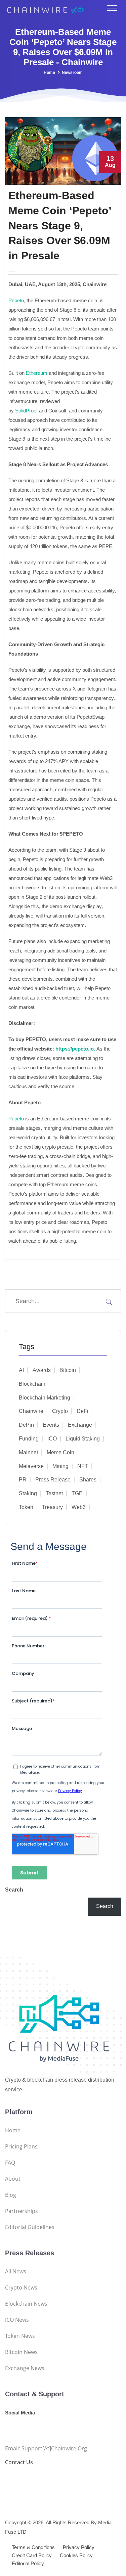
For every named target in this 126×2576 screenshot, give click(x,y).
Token (26, 1507)
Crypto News (21, 2288)
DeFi (82, 1411)
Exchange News (25, 2368)
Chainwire (31, 1411)
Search (14, 1890)
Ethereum (37, 373)
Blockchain (32, 1384)
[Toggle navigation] (112, 8)
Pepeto (16, 300)
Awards (42, 1370)
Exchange (80, 1425)
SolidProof (26, 411)
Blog (11, 2195)
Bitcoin (68, 1370)
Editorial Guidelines (30, 2227)
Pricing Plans (21, 2146)
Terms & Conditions (33, 2547)
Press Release (53, 1480)
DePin (26, 1425)
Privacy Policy (79, 2547)
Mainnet (28, 1452)
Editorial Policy (28, 2563)
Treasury (52, 1507)
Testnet (54, 1493)
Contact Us (19, 2462)
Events (51, 1425)
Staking (28, 1493)
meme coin (60, 1452)
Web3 (79, 1507)
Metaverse (31, 1466)
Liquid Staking (83, 1439)
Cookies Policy (76, 2555)
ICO (52, 1439)
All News (16, 2271)
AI (21, 1370)
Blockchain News (26, 2304)
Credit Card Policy (32, 2555)
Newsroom (72, 73)
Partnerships (22, 2211)
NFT (83, 1466)
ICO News (17, 2320)
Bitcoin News (21, 2352)
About (13, 2179)
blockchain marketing (45, 1398)
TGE (77, 1493)
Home (49, 73)
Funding (29, 1439)
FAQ (10, 2163)
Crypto (60, 1411)
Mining (60, 1466)
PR (23, 1480)
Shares (88, 1480)
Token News (20, 2336)
